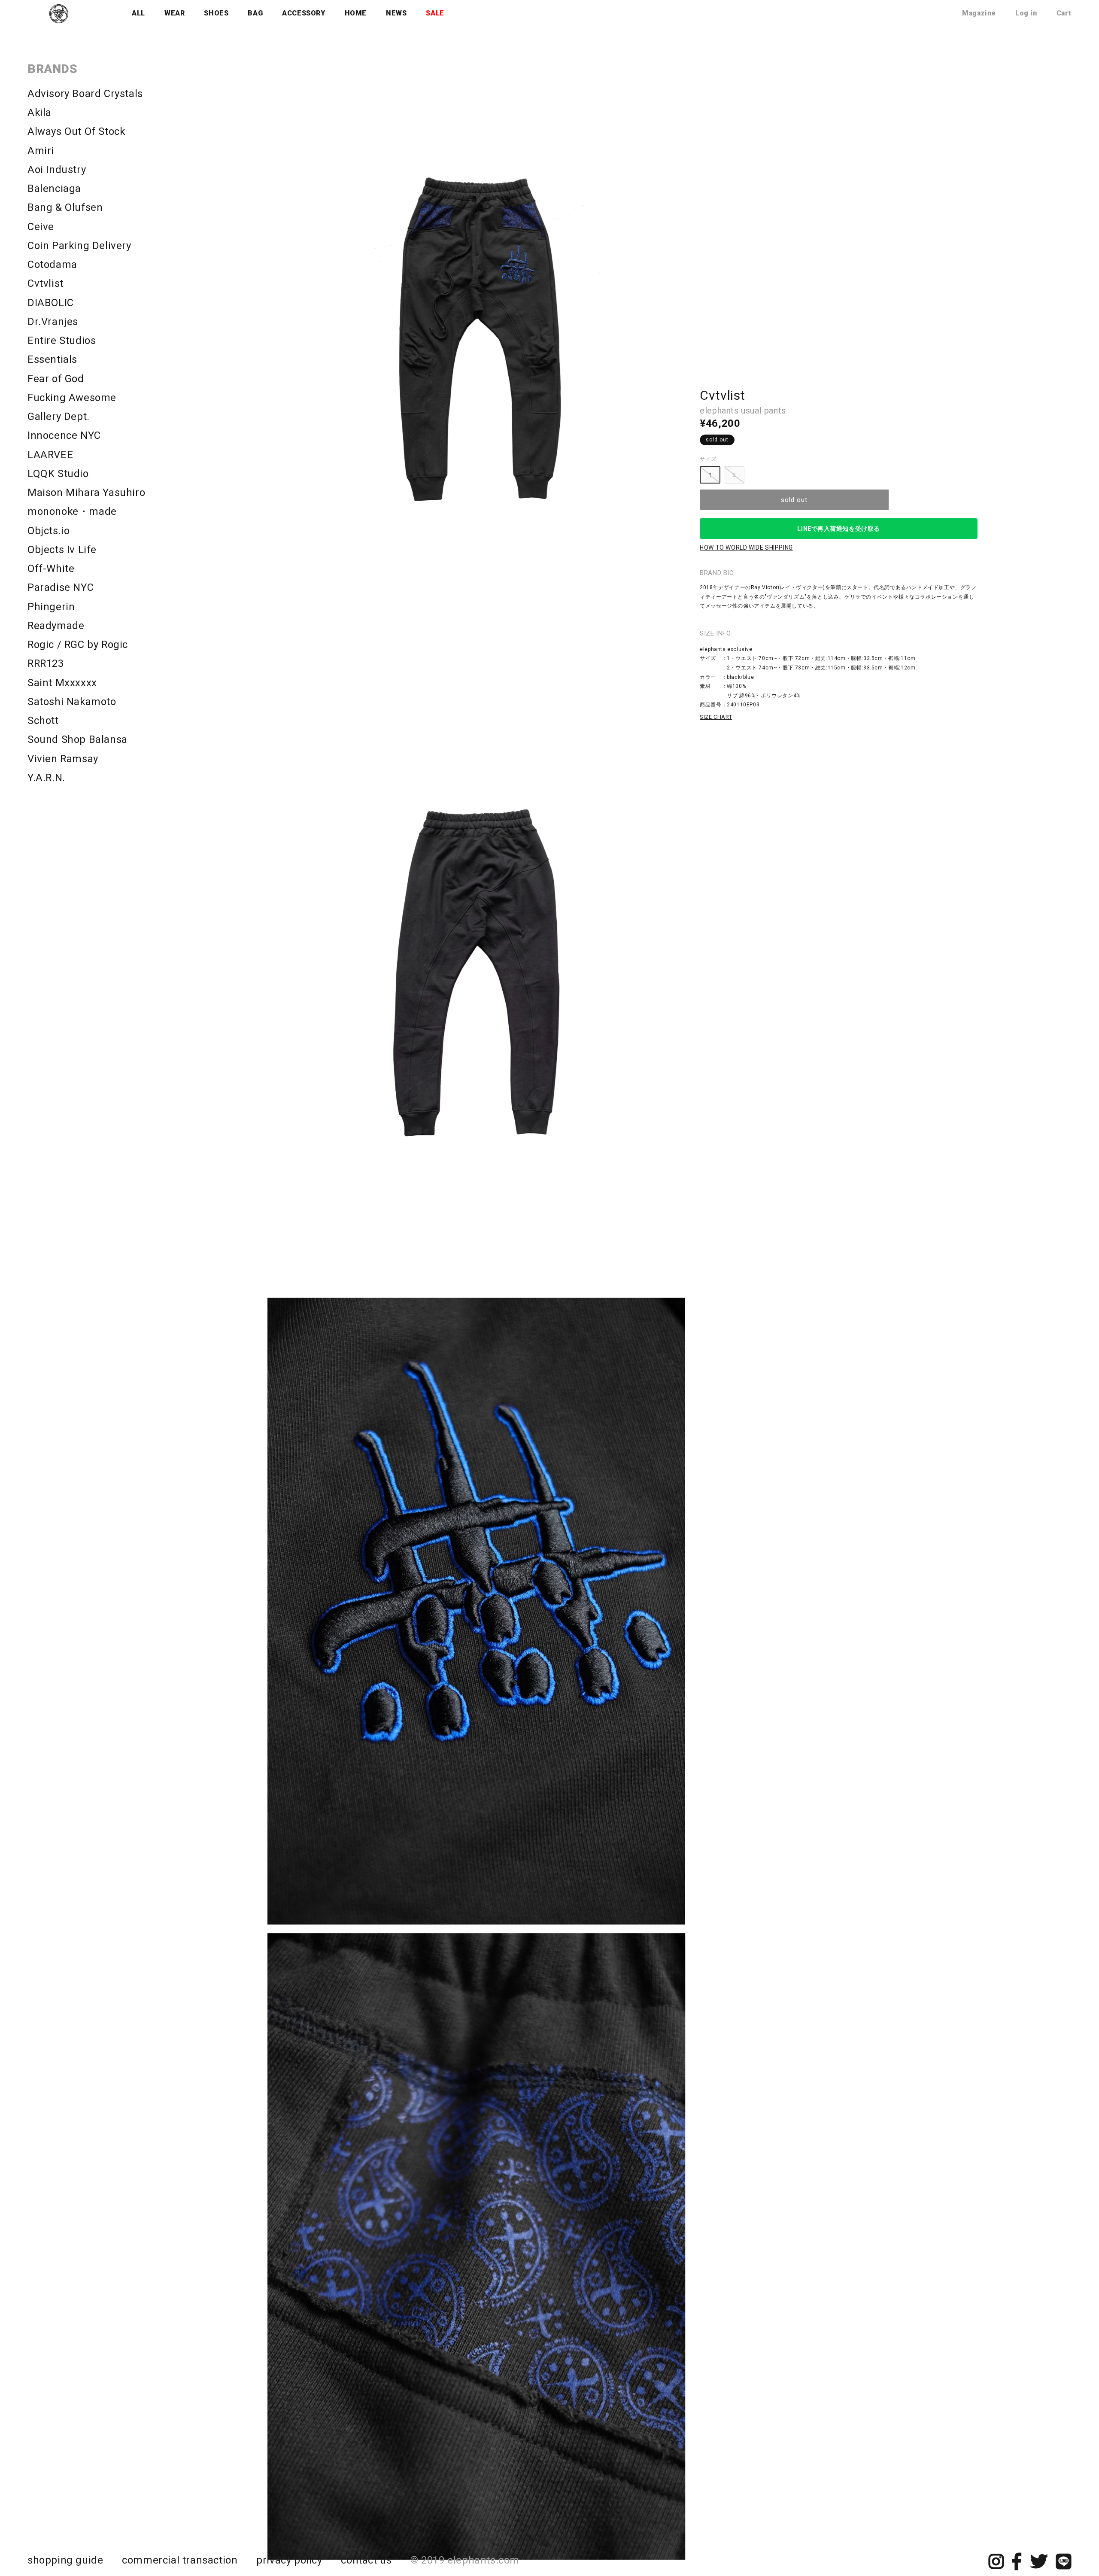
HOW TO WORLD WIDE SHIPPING (746, 547)
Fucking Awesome (72, 398)
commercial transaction (180, 2560)
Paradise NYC (61, 587)
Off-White (51, 569)
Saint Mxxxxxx (62, 683)
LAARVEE (50, 455)
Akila (39, 113)
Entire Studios (62, 341)
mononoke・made (72, 511)
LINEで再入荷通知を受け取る (838, 529)
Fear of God (56, 379)
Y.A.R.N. (46, 778)
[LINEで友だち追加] (1064, 2566)
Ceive (41, 227)
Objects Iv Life (62, 550)
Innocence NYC (64, 435)
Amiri (41, 151)
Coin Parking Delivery (79, 246)
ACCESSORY (304, 13)
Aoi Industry (57, 170)
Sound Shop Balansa (77, 739)
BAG (255, 13)
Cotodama (52, 265)
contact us (366, 2560)
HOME (356, 13)
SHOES (216, 13)
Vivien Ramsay (63, 759)
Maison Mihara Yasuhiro (86, 493)
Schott (43, 721)
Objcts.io (49, 531)
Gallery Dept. (59, 417)
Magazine (979, 13)
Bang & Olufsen (65, 207)
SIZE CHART (716, 717)
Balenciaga (54, 189)
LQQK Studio (58, 474)
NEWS (396, 13)
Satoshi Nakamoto (72, 702)
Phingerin (51, 607)
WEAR (175, 13)
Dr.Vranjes (53, 322)
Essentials (52, 359)
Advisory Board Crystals (85, 94)
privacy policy (289, 2560)
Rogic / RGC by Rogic (78, 645)
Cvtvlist (46, 283)
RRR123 (46, 663)
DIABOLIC (51, 303)
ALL (138, 13)
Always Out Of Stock (76, 131)
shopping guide (65, 2560)
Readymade (56, 626)
